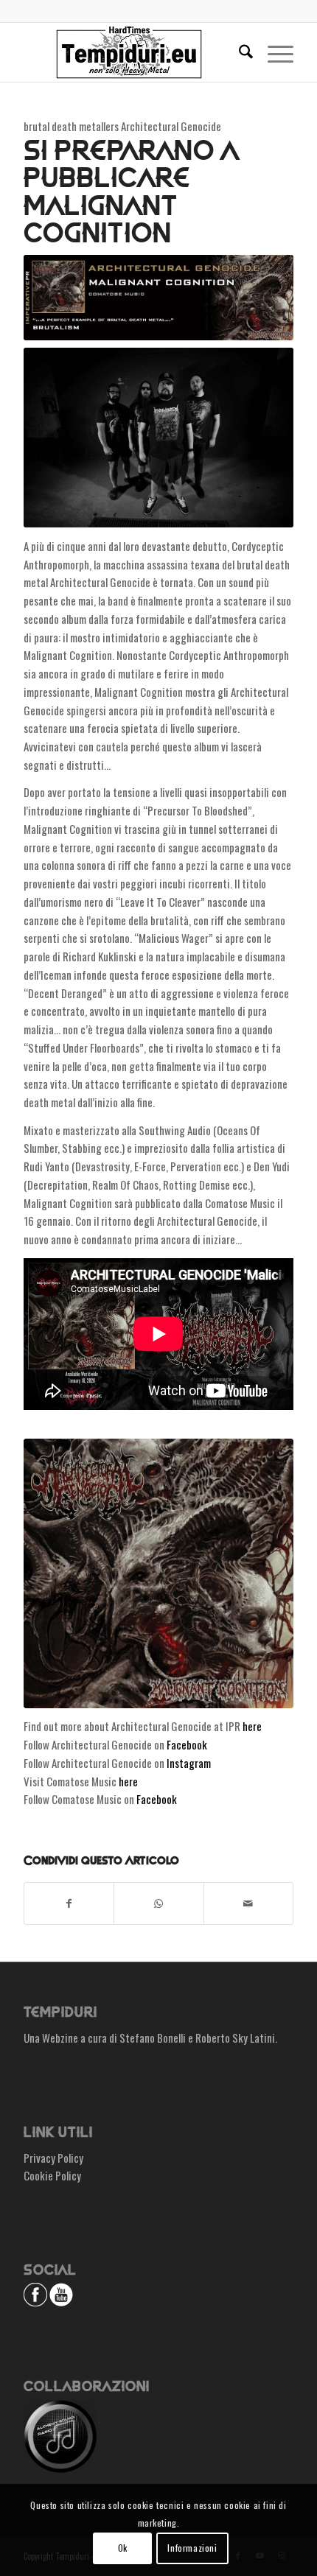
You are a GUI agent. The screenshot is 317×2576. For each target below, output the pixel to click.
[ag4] (158, 1573)
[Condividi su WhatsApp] (158, 1903)
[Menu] (273, 52)
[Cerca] (238, 52)
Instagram (189, 1763)
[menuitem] (238, 52)
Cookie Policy (52, 2175)
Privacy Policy (53, 2158)
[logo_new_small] (131, 52)
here (252, 1726)
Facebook (187, 1744)
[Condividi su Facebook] (69, 1903)
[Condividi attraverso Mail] (248, 1903)
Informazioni (192, 2548)
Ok (123, 2548)
